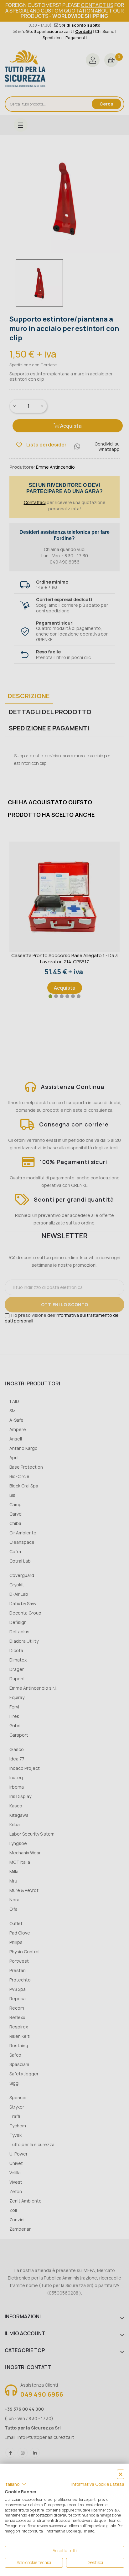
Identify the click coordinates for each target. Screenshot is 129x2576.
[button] (15, 2484)
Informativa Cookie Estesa (98, 2484)
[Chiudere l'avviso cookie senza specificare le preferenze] (121, 2474)
